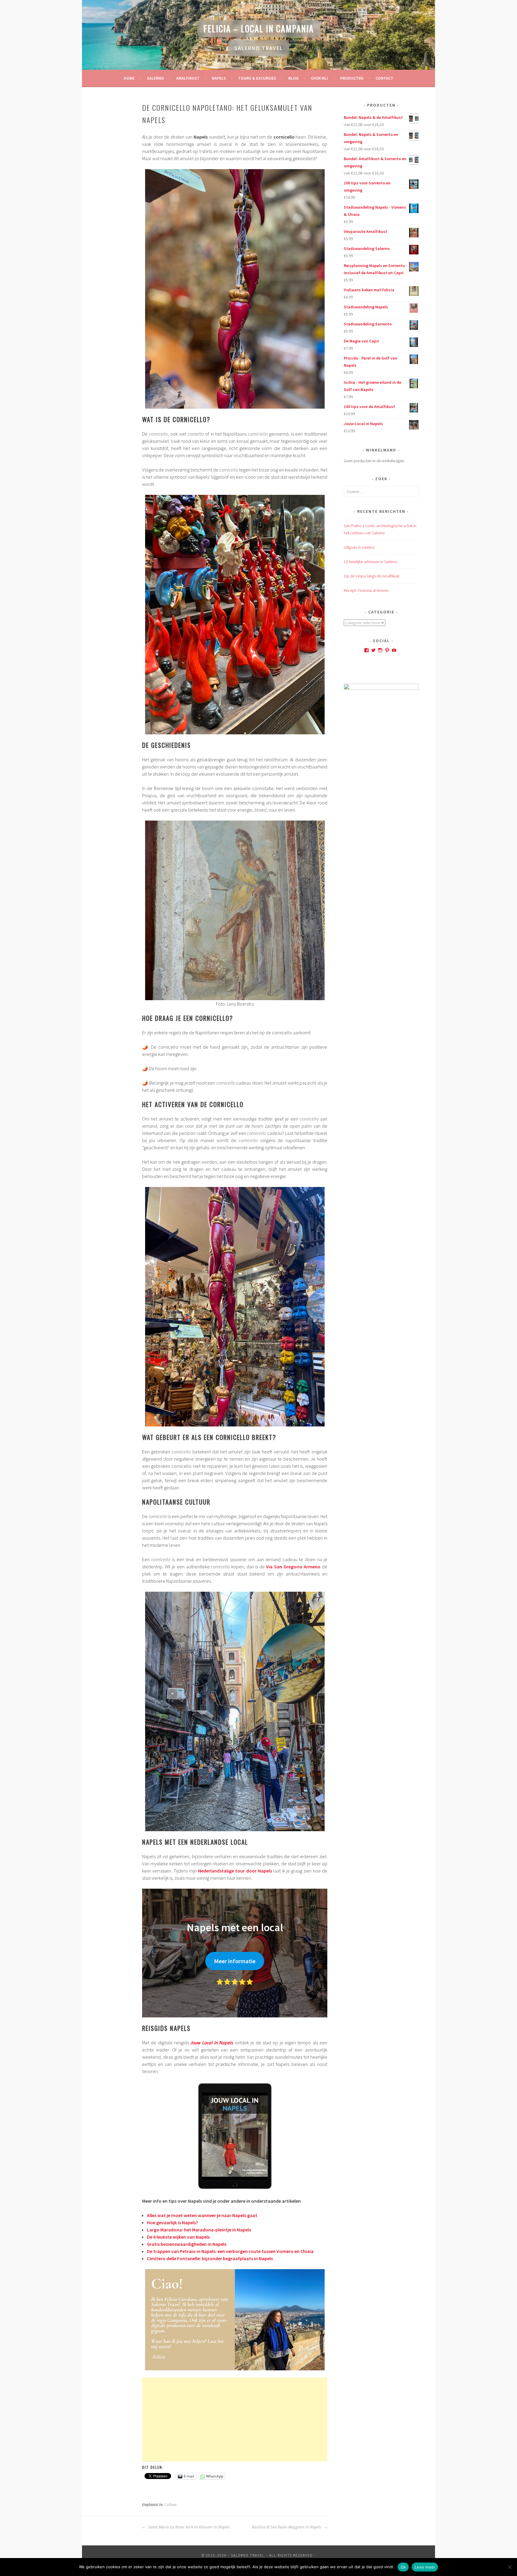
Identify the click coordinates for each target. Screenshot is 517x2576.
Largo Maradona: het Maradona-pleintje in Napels (199, 2230)
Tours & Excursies (257, 78)
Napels (219, 78)
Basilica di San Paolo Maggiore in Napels (287, 2527)
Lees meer (425, 2567)
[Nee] (510, 2567)
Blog (294, 78)
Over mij (319, 78)
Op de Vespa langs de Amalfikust (372, 576)
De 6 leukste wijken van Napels (178, 2237)
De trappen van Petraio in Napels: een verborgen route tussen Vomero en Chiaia (230, 2251)
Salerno (155, 78)
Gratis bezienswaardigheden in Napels (187, 2244)
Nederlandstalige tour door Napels (235, 1871)
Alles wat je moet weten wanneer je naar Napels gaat (202, 2215)
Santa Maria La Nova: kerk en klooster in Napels (188, 2527)
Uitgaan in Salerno (359, 547)
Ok (403, 2567)
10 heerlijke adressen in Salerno (370, 562)
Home (129, 78)
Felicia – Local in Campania (259, 29)
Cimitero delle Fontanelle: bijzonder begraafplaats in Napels (210, 2258)
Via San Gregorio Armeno (293, 1567)
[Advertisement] (235, 2419)
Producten (352, 78)
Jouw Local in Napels (212, 2043)
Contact (384, 78)
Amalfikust (188, 78)
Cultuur (171, 2505)
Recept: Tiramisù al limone (366, 590)
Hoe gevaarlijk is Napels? (172, 2222)
